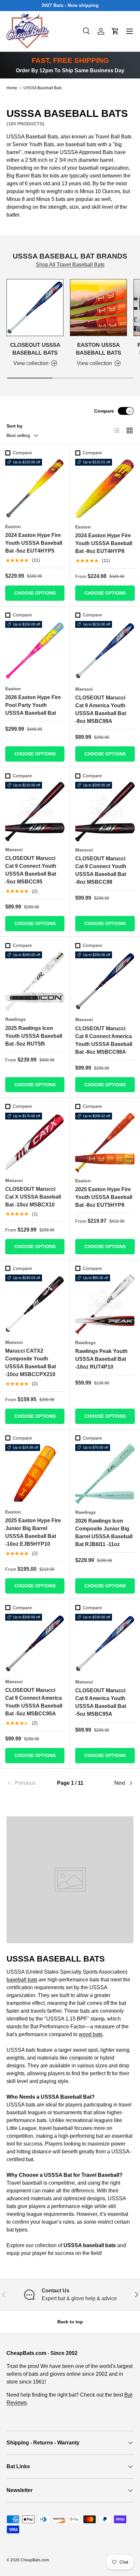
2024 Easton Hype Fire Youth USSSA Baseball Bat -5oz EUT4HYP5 (34, 543)
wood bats (91, 2034)
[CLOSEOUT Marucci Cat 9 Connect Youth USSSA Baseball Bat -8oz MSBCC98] (105, 812)
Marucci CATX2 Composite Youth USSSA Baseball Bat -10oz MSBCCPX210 (31, 1363)
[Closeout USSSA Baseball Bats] (35, 308)
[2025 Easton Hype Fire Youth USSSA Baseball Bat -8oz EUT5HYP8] (105, 1142)
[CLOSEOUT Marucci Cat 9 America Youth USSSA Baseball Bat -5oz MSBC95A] (105, 1644)
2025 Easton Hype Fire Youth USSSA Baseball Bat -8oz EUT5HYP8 (104, 1197)
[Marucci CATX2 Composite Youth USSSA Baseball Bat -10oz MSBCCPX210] (35, 1304)
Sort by (14, 426)
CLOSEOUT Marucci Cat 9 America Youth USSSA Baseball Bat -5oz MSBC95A (101, 1702)
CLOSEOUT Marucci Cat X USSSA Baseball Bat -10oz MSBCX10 (33, 1197)
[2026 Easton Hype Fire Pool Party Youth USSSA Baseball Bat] (35, 651)
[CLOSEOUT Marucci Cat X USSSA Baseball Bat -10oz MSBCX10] (35, 1142)
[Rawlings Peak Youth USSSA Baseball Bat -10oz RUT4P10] (105, 1304)
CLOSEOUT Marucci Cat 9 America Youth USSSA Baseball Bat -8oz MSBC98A (101, 709)
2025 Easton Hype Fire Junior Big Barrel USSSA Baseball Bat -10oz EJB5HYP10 (33, 1532)
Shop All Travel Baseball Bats (70, 265)
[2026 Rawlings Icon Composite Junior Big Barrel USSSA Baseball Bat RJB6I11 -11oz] (105, 1474)
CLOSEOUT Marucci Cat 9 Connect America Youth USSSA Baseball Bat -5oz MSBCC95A (34, 1702)
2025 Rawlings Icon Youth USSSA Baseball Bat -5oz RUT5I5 (34, 1036)
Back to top (70, 2322)
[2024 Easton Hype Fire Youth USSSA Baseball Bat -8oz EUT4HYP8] (105, 489)
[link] (28, 1783)
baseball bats (22, 1980)
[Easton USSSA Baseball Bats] (98, 308)
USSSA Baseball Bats (43, 88)
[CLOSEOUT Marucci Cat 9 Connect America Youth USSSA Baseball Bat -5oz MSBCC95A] (35, 1643)
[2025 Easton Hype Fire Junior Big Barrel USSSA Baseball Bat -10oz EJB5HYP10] (35, 1474)
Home (12, 88)
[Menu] (130, 31)
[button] (115, 31)
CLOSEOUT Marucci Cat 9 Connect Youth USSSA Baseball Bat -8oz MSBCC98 (101, 870)
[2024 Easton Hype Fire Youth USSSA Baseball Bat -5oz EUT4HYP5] (35, 488)
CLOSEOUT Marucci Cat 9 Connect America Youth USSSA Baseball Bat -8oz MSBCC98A (104, 1040)
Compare (104, 411)
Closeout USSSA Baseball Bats (35, 349)
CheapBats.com (35, 2560)
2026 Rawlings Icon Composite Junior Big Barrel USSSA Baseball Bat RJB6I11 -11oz (104, 1533)
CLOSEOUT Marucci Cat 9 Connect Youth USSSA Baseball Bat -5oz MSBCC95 (31, 870)
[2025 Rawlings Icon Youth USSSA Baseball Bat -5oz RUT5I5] (35, 981)
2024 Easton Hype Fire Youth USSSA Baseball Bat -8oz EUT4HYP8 (104, 543)
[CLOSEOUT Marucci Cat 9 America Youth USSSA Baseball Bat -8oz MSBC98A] (105, 651)
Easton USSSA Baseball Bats (98, 349)
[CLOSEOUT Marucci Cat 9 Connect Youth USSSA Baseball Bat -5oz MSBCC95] (35, 811)
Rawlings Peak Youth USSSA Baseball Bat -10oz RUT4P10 (101, 1359)
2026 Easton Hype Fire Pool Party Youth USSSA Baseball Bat (33, 705)
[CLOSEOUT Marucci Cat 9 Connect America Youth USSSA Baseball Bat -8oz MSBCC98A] (105, 981)
